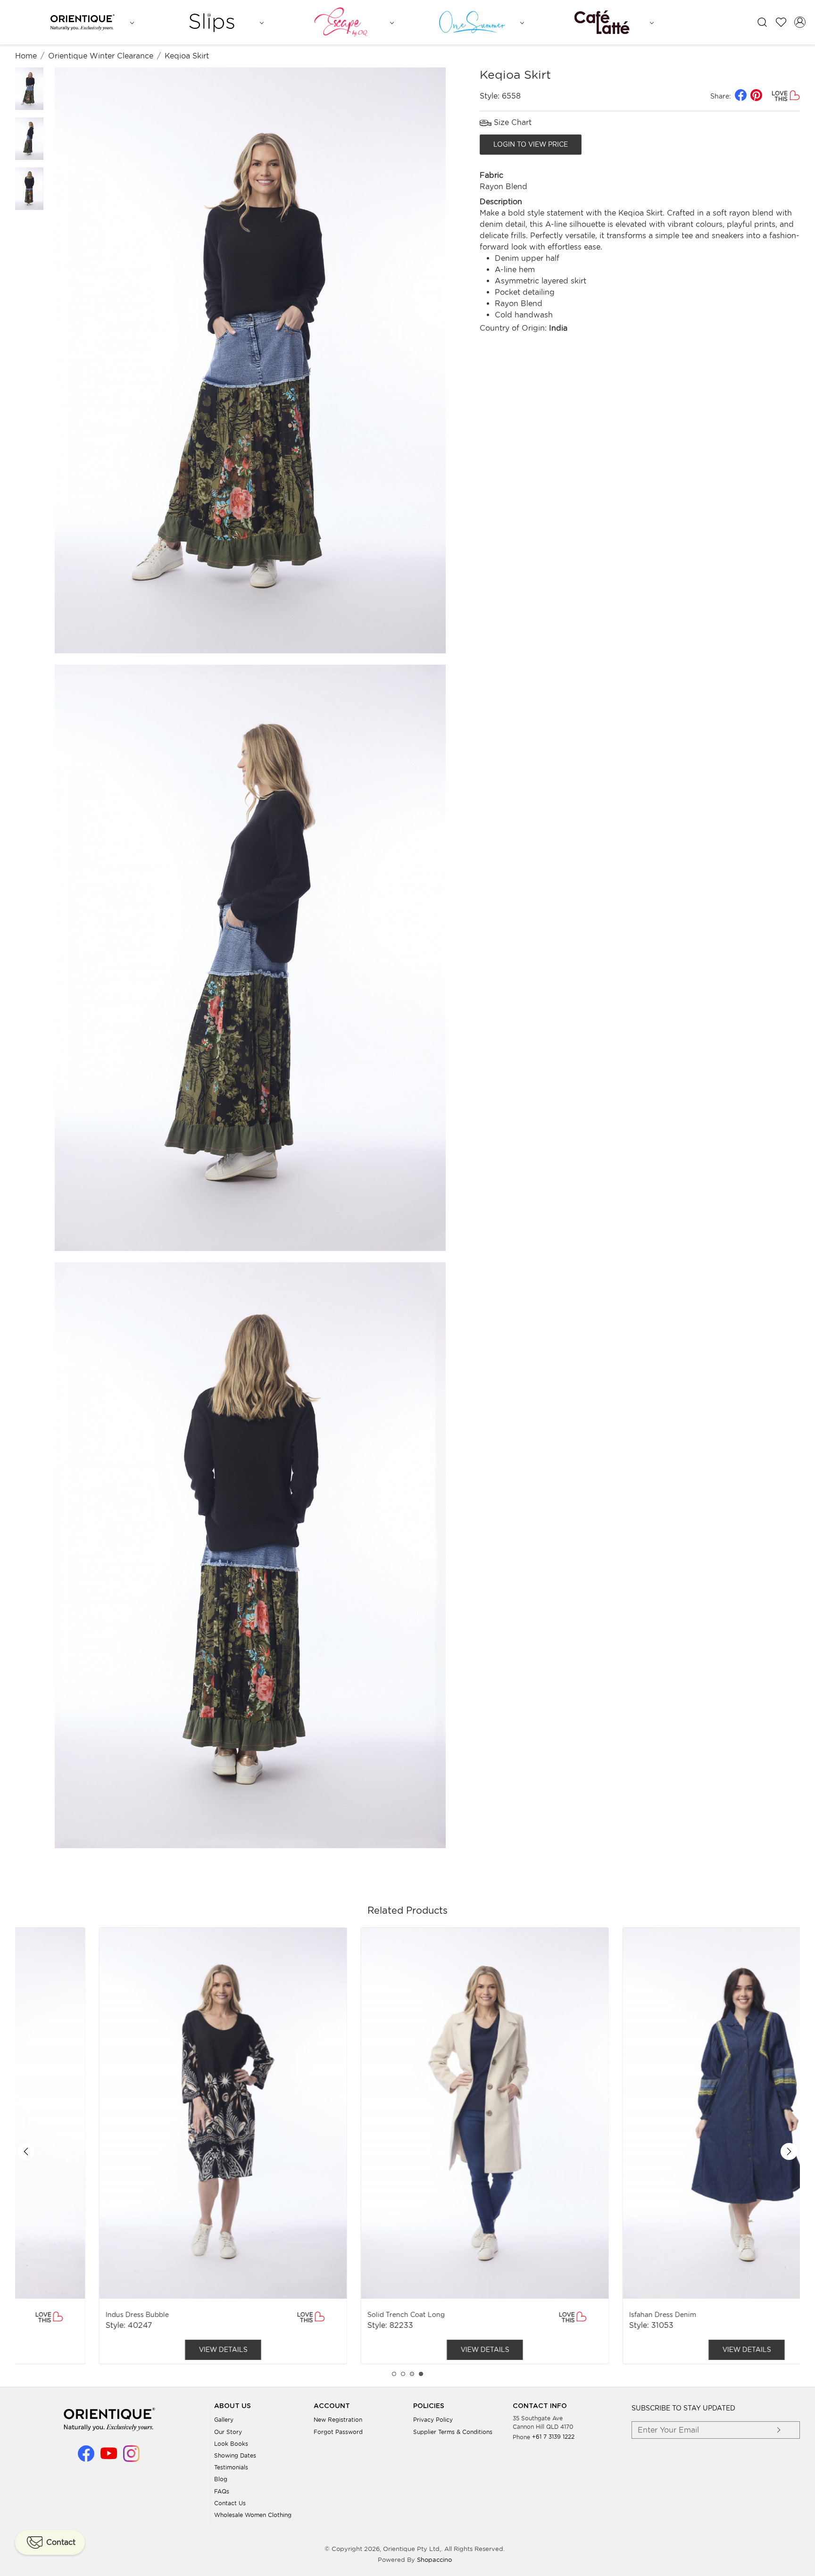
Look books (231, 2444)
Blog (221, 2479)
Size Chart (511, 122)
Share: (721, 96)
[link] (762, 22)
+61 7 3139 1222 (553, 2437)
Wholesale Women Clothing (253, 2515)
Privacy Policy (433, 2420)
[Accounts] (800, 22)
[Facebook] (86, 2458)
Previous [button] (26, 2151)
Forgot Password (338, 2432)
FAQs (222, 2491)
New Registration (338, 2420)
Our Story (228, 2432)
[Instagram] (131, 2458)
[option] (146, 2146)
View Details (146, 2350)
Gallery (224, 2420)
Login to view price (531, 144)
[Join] (779, 2430)
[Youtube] (109, 2458)
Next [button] (789, 2151)
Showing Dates (235, 2455)
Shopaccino (434, 2560)
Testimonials (231, 2467)
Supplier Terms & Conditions (453, 2432)
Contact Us (230, 2503)
